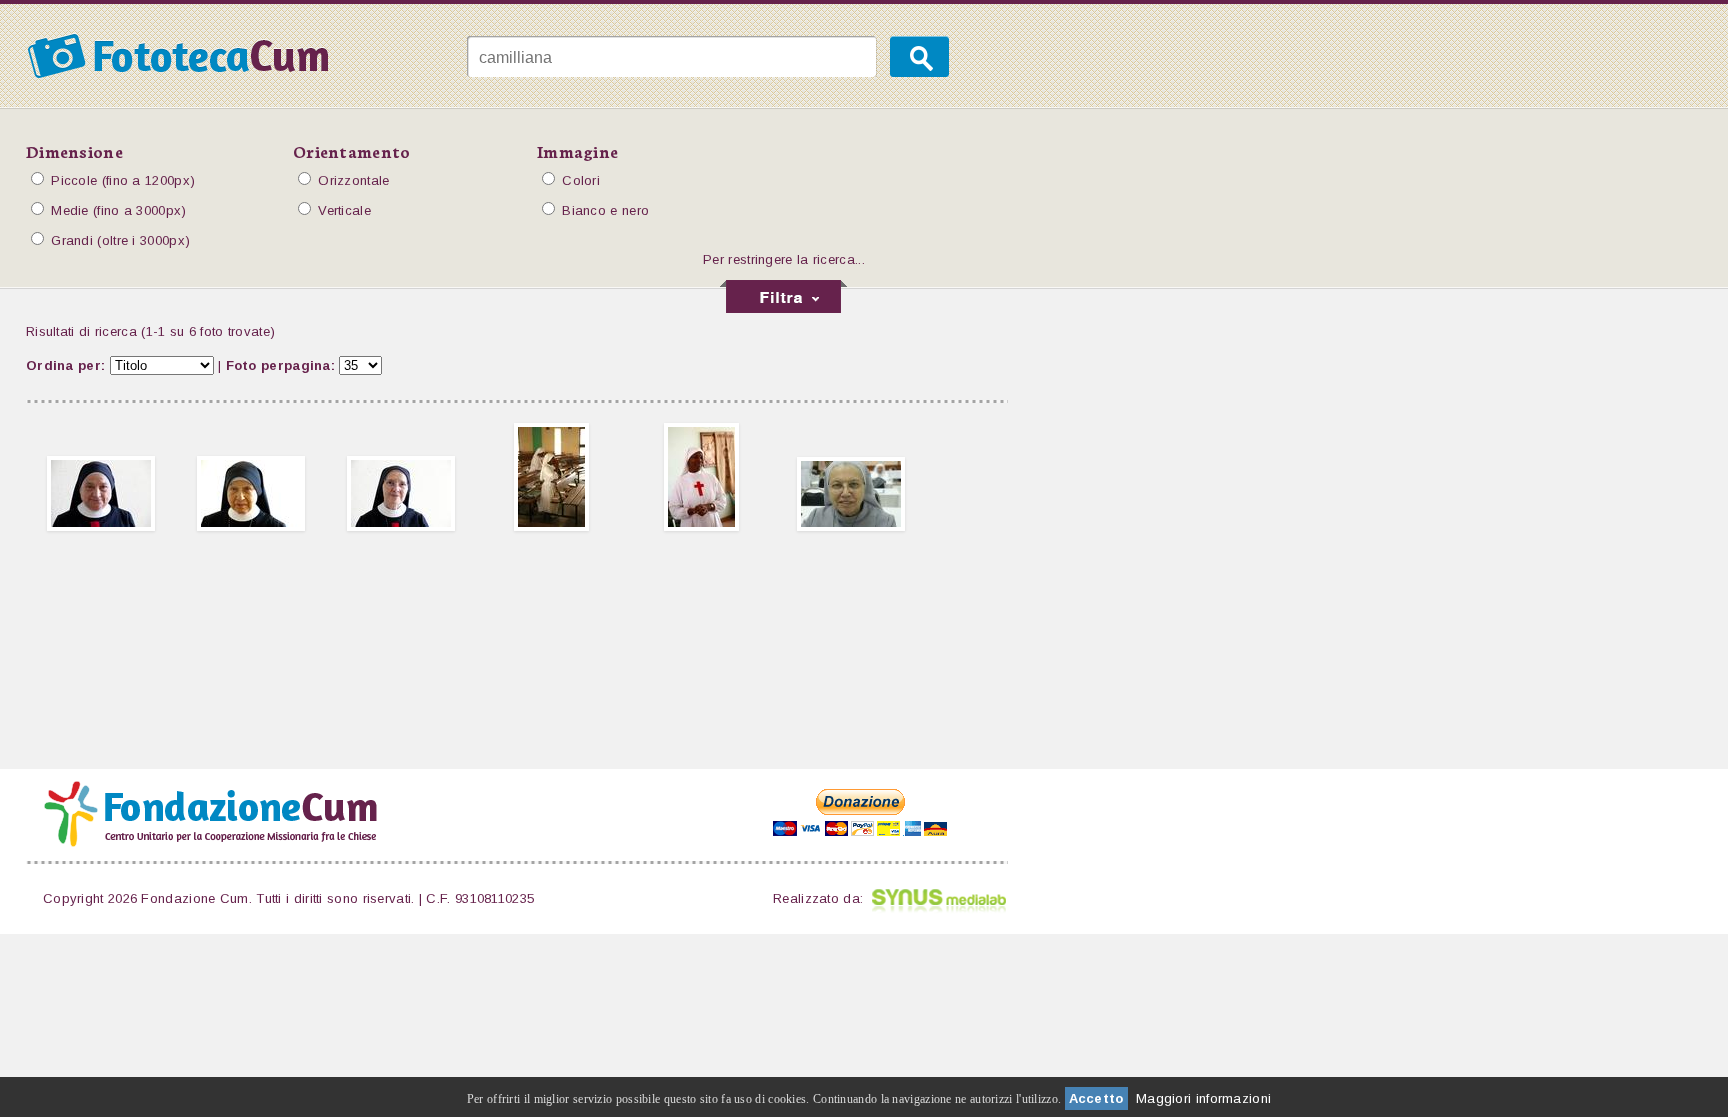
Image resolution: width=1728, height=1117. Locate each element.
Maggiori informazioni (1203, 1098)
